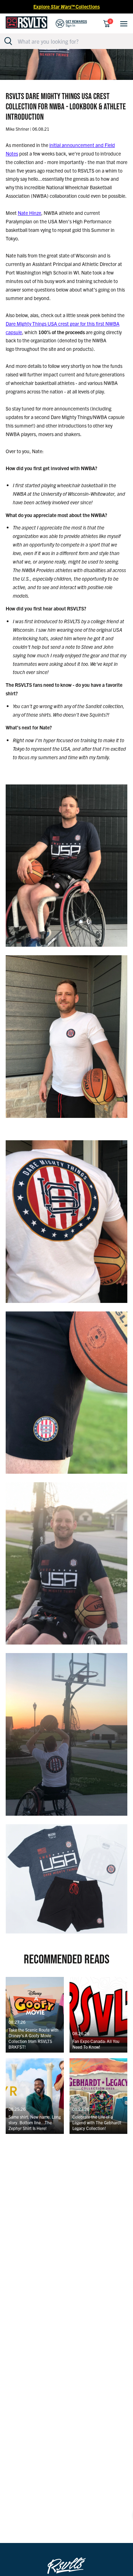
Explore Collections (66, 6)
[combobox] (70, 41)
